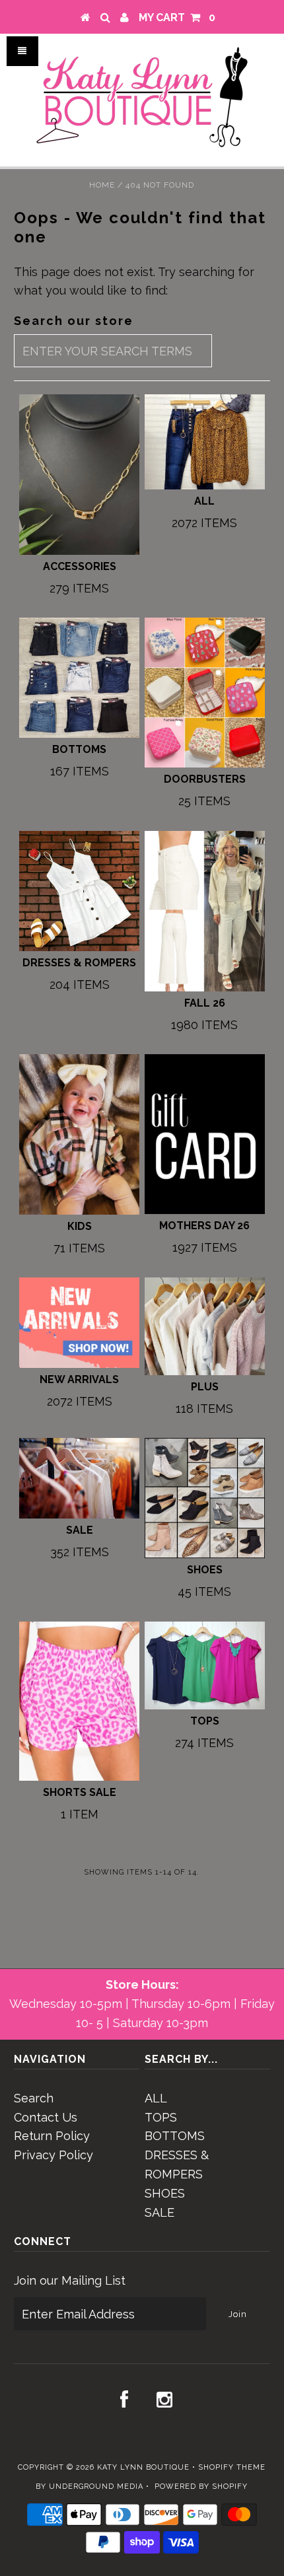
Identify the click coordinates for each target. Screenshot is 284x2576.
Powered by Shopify (201, 2487)
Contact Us (46, 2117)
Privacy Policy (53, 2155)
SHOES (165, 2193)
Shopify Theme (232, 2467)
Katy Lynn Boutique (143, 2467)
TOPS (161, 2117)
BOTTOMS (175, 2136)
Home (102, 185)
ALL (156, 2098)
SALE (160, 2212)
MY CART (177, 18)
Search (34, 2098)
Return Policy (52, 2136)
